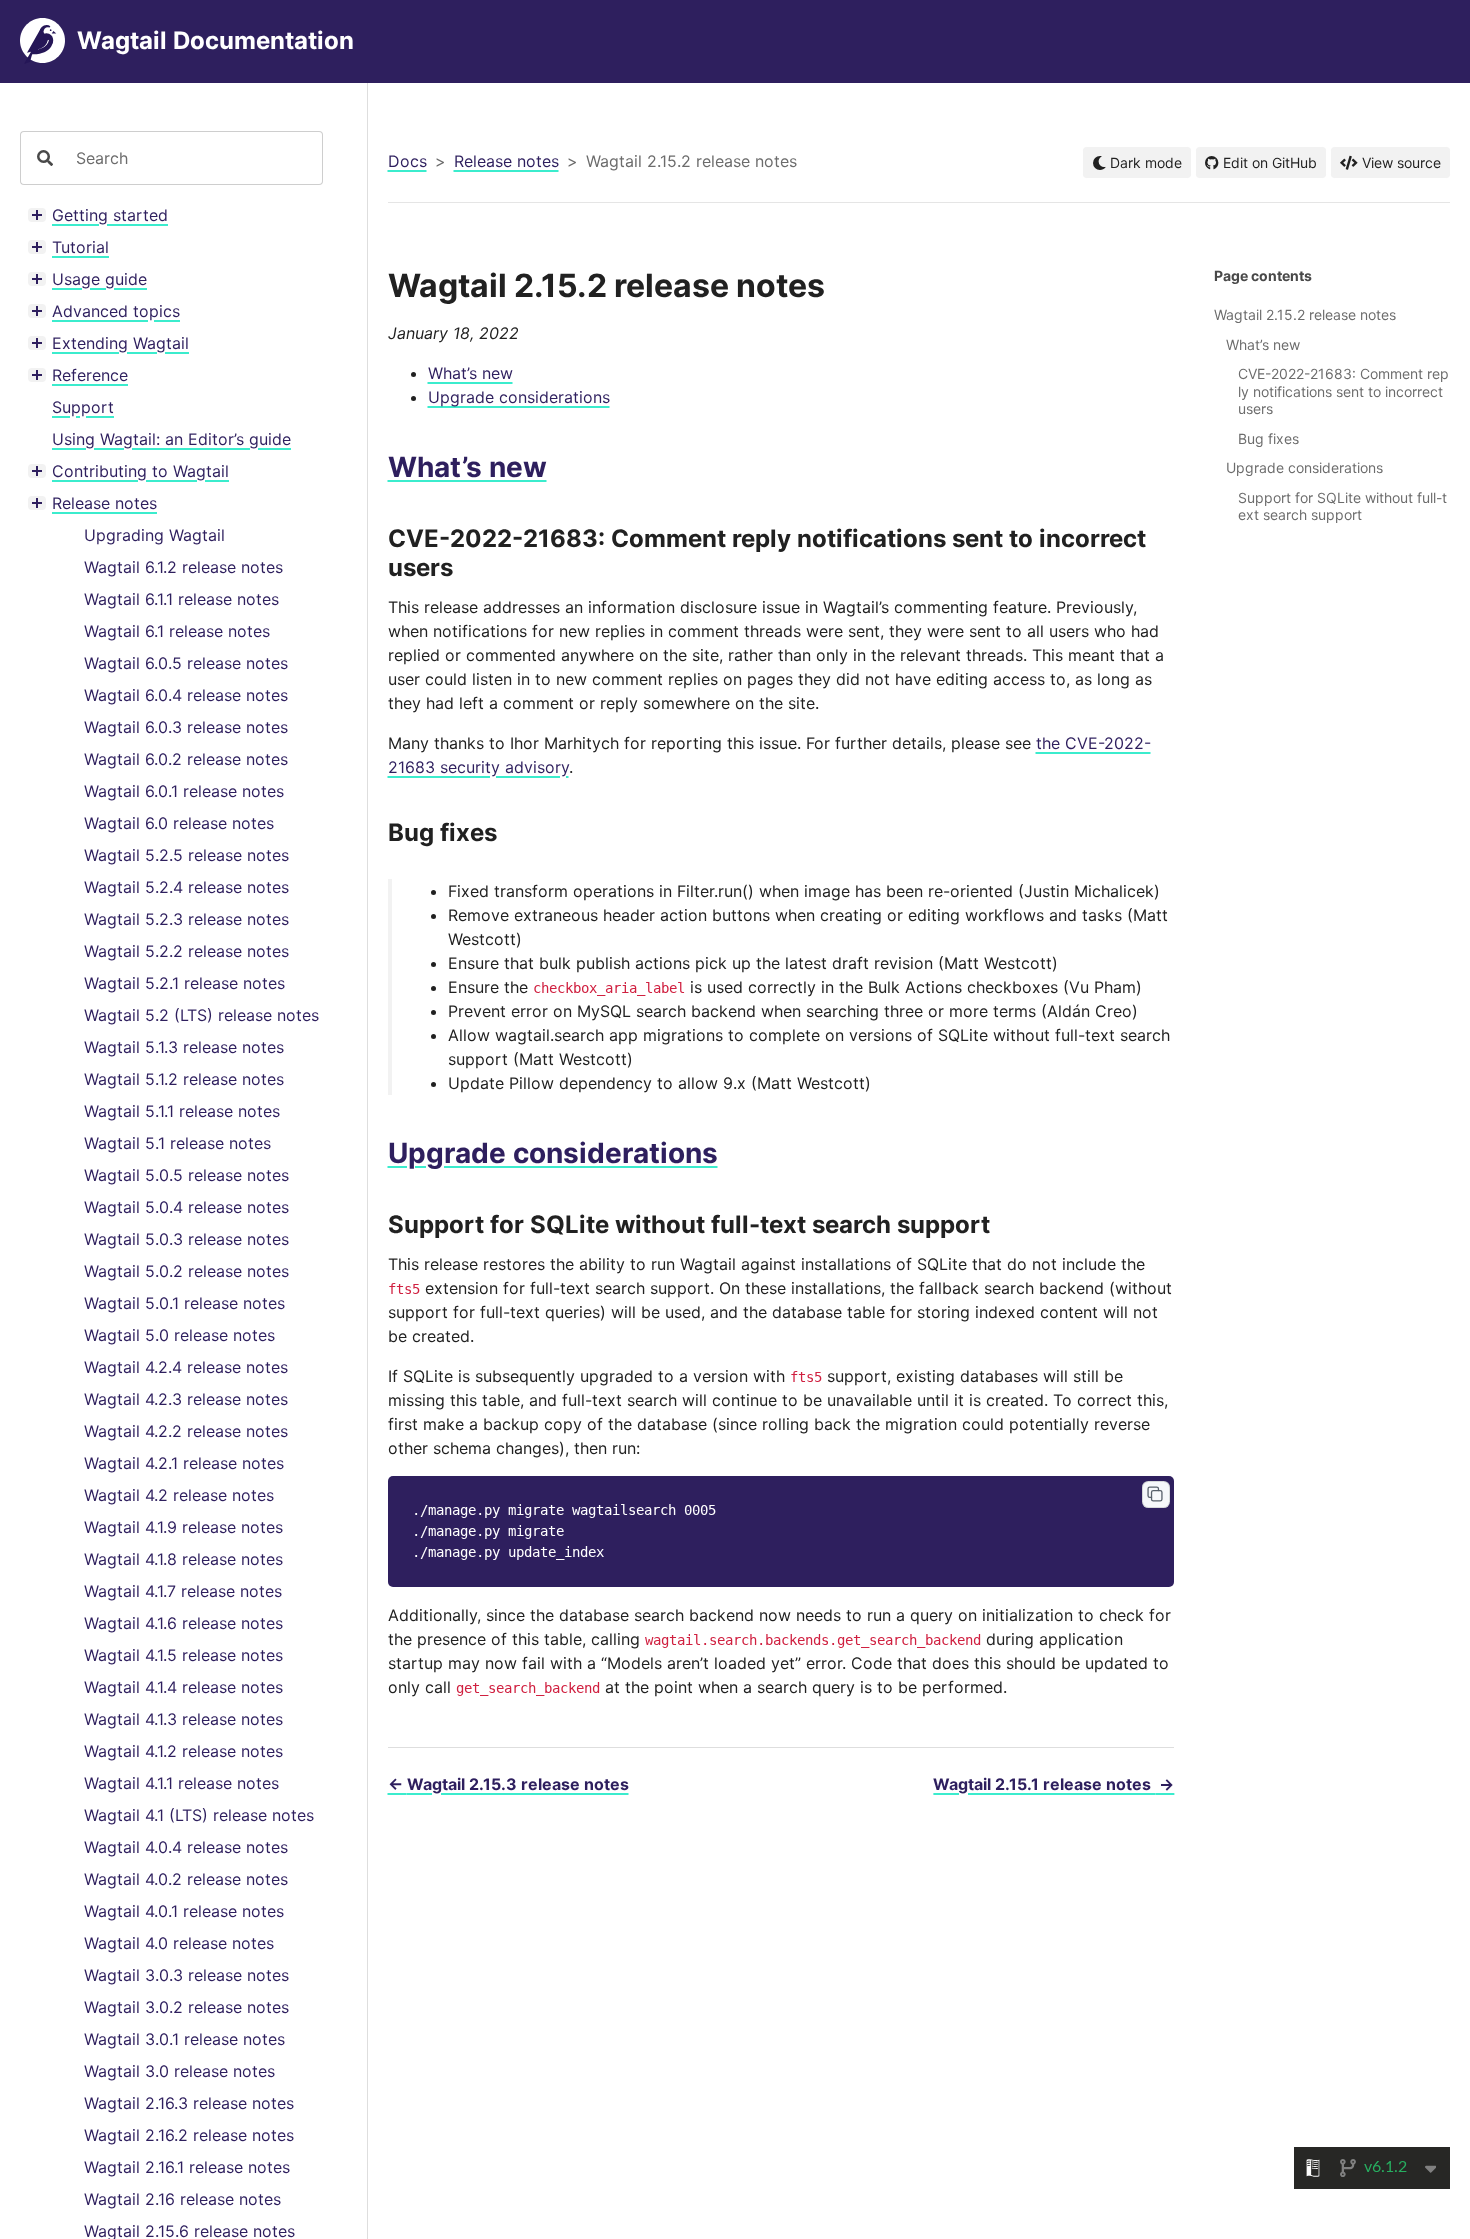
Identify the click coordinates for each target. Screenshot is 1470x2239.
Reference (90, 375)
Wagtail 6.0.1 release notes (184, 791)
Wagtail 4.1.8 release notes (183, 1559)
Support (83, 407)
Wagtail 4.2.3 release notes (186, 1399)
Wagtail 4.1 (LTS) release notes (199, 1815)
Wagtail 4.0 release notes (179, 1943)
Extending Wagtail (120, 343)
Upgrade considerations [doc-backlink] (553, 1153)
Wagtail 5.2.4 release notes (186, 887)
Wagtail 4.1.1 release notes (181, 1783)
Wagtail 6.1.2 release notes (183, 567)
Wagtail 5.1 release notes (177, 1143)
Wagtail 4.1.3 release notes (183, 1719)
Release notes (104, 503)
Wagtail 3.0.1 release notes (184, 2039)
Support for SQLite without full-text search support (1342, 506)
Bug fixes (1268, 438)
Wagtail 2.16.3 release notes (189, 2103)
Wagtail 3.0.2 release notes (186, 2007)
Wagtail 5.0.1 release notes (184, 1303)
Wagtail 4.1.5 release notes (183, 1655)
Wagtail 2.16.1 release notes (187, 2167)
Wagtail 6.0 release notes (179, 823)
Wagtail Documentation (215, 40)
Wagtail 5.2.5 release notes (186, 855)
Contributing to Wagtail (140, 471)
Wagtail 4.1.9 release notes (183, 1527)
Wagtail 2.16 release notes (182, 2199)
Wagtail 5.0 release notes (179, 1335)
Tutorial (80, 247)
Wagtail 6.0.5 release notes (186, 663)
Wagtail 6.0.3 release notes (186, 727)
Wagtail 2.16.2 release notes (189, 2135)
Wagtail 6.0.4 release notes (186, 695)
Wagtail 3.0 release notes (179, 2071)
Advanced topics (116, 311)
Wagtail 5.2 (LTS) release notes (201, 1015)
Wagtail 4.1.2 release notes (183, 1751)
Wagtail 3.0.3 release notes (186, 1975)
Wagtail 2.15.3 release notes (508, 1784)
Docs (407, 161)
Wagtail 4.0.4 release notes (186, 1847)
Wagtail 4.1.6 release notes (183, 1623)
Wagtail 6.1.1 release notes (181, 599)
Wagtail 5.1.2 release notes (184, 1079)
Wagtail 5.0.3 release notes (186, 1239)
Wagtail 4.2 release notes (179, 1495)
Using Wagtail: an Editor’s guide (171, 439)
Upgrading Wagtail (154, 535)
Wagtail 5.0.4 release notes (186, 1207)
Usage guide (99, 279)
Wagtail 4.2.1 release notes (184, 1463)
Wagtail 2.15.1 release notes (1053, 1784)
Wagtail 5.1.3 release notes (184, 1047)
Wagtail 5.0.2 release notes (186, 1271)
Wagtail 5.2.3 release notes (186, 919)
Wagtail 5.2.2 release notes (186, 951)
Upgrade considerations (519, 397)
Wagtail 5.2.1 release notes (184, 983)
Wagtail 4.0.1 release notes (184, 1911)
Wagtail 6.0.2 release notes (186, 759)
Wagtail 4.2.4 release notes (186, 1367)
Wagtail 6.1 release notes (177, 631)
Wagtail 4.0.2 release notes (186, 1879)
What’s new (470, 373)
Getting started (110, 215)
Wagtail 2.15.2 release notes (1305, 314)
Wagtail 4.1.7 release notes (183, 1591)
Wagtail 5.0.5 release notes (186, 1175)
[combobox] (191, 158)
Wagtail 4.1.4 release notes (183, 1687)
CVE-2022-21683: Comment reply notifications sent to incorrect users (1343, 391)
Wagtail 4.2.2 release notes (186, 1431)
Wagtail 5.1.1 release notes (182, 1111)
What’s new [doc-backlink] (467, 467)
